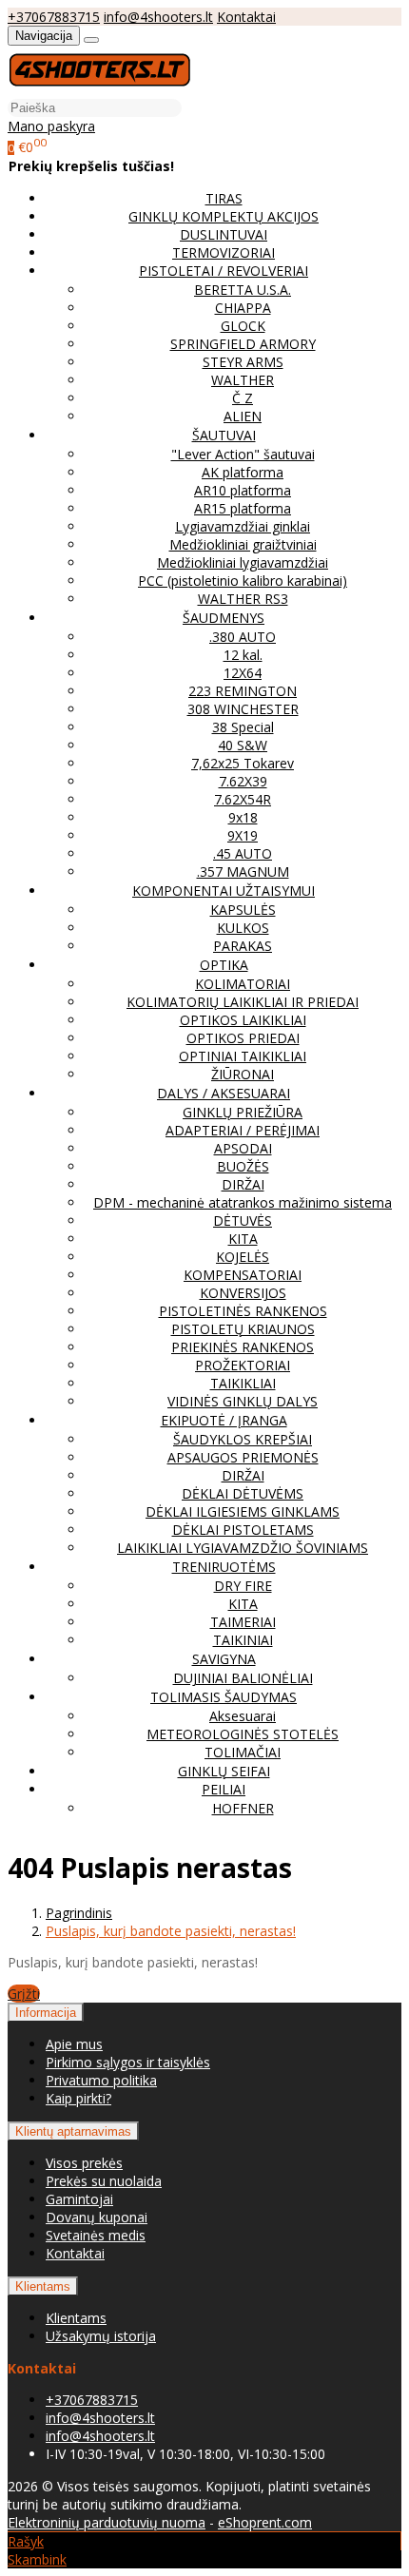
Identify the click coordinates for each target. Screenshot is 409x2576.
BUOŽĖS (243, 1166)
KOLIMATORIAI (243, 984)
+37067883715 (54, 17)
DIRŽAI (243, 1184)
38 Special (243, 727)
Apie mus (74, 2044)
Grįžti (24, 1994)
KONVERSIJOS (243, 1293)
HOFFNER (243, 1808)
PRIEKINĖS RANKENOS (243, 1347)
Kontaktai (246, 17)
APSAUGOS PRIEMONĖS (243, 1457)
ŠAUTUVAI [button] (224, 435)
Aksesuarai (243, 1716)
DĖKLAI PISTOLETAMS (243, 1530)
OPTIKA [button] (224, 965)
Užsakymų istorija (101, 2336)
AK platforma (243, 472)
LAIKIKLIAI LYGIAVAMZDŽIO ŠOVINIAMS (243, 1548)
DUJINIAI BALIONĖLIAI (243, 1678)
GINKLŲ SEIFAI (224, 1771)
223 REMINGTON (243, 691)
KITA (243, 1239)
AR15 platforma (243, 508)
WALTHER (243, 380)
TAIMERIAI (243, 1622)
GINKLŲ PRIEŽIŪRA (243, 1112)
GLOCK (243, 326)
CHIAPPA (243, 308)
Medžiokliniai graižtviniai (243, 544)
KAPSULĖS (243, 910)
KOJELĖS (243, 1257)
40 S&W (243, 745)
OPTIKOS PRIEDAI (243, 1038)
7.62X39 (243, 781)
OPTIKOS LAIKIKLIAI (243, 1020)
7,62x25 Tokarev (243, 763)
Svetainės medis (96, 2235)
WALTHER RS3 (243, 599)
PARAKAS (243, 946)
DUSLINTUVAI (224, 234)
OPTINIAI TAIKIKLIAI (243, 1056)
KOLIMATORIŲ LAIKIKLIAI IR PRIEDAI (243, 1002)
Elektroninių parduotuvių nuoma (107, 2522)
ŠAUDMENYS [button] (224, 618)
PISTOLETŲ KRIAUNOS (243, 1329)
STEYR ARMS (243, 362)
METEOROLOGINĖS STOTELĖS (243, 1734)
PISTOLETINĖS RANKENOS (243, 1311)
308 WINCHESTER (243, 709)
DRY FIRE (243, 1586)
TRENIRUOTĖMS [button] (224, 1567)
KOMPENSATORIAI (243, 1275)
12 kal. (243, 655)
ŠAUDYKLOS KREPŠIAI (243, 1439)
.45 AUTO (243, 853)
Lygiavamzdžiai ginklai (243, 526)
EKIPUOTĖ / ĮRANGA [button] (224, 1420)
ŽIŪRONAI (243, 1074)
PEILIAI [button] (224, 1789)
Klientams (43, 2286)
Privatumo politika (101, 2080)
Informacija (46, 2013)
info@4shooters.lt (158, 17)
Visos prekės (84, 2163)
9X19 (243, 835)
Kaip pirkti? (78, 2098)
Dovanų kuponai (97, 2217)
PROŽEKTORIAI (243, 1365)
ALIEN (243, 416)
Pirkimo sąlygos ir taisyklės (128, 2062)
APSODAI (243, 1148)
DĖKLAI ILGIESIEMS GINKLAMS (243, 1511)
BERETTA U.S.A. (243, 290)
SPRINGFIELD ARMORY (243, 344)
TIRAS (224, 198)
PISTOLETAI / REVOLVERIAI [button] (224, 271)
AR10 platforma (243, 490)
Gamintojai (79, 2199)
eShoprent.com (265, 2522)
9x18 (243, 817)
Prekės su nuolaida (104, 2181)
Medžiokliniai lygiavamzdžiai (243, 562)
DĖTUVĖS (243, 1220)
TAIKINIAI (243, 1640)
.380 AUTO (243, 637)
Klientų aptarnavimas (73, 2131)
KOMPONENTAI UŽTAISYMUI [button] (224, 891)
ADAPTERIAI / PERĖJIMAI (243, 1130)
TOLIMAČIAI (243, 1752)
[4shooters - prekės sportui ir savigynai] (99, 89)
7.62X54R (243, 799)
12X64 (243, 673)
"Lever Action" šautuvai (243, 454)
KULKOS (243, 928)
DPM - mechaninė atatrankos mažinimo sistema (243, 1202)
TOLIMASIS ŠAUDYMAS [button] (224, 1697)
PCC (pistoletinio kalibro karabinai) (243, 581)
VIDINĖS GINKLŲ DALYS (243, 1401)
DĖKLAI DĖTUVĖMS (243, 1493)
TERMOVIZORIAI (224, 252)
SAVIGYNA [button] (224, 1659)
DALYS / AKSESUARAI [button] (224, 1093)
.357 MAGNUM (243, 872)
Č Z (243, 398)
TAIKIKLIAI (243, 1383)
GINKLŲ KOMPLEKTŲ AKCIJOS (224, 216)
